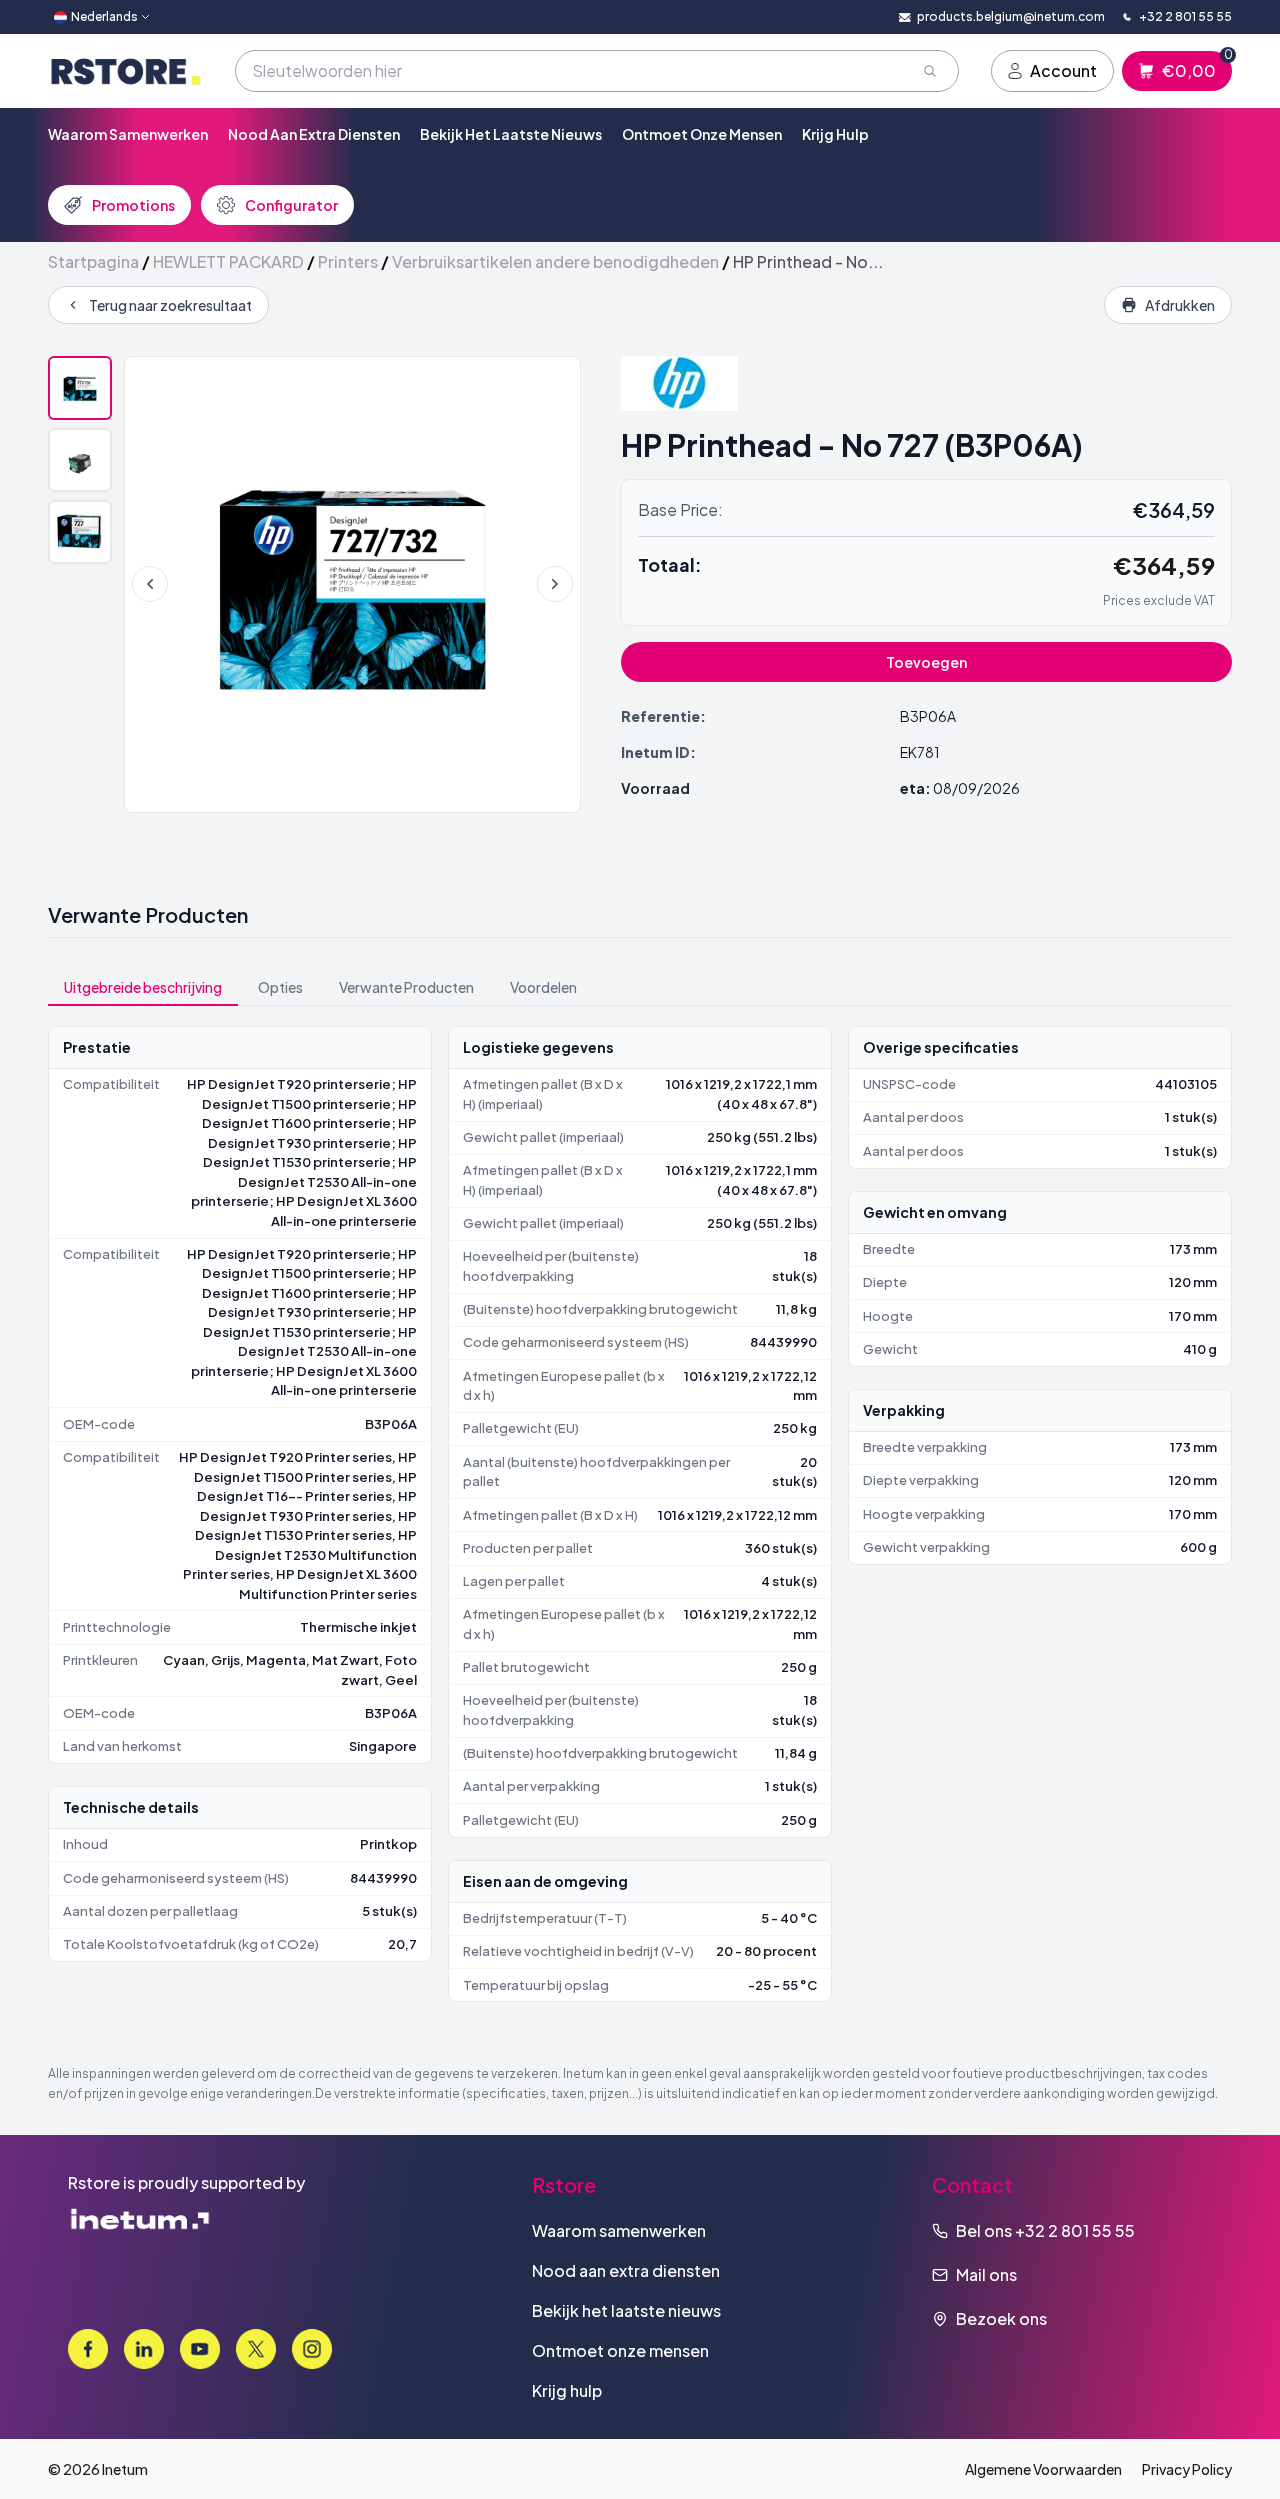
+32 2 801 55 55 (1075, 2230)
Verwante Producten (406, 987)
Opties (280, 987)
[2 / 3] (80, 460)
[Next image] (555, 584)
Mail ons (986, 2274)
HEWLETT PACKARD (228, 261)
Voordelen (543, 987)
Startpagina (93, 261)
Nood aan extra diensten (314, 134)
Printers (348, 261)
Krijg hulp (835, 134)
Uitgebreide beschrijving (143, 987)
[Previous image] (150, 584)
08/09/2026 (976, 788)
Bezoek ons (1001, 2318)
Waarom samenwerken (128, 134)
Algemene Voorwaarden (1043, 2469)
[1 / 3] (80, 388)
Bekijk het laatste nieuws (511, 134)
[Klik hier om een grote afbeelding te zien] (352, 584)
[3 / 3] (80, 532)
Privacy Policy (1187, 2469)
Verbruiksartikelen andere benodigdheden (555, 261)
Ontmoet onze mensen (702, 134)
